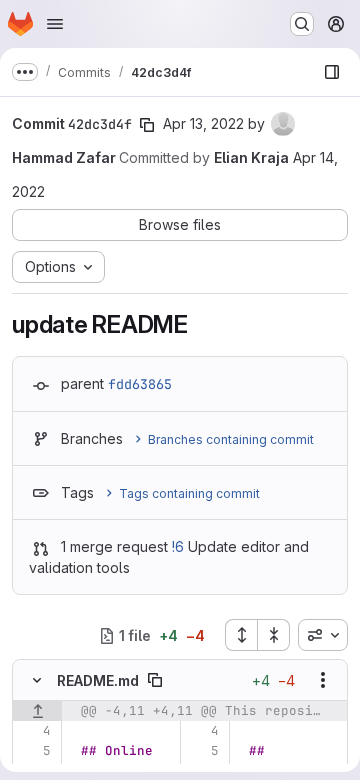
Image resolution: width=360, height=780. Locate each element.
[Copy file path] (155, 680)
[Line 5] (34, 751)
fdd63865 (140, 384)
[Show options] (323, 680)
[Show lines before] (37, 711)
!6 (178, 546)
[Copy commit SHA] (147, 125)
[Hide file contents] (37, 680)
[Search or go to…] (302, 24)
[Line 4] (34, 731)
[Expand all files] (241, 635)
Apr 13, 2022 (203, 123)
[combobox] (323, 635)
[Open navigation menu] (55, 24)
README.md (98, 680)
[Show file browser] (332, 72)
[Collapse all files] (274, 635)
